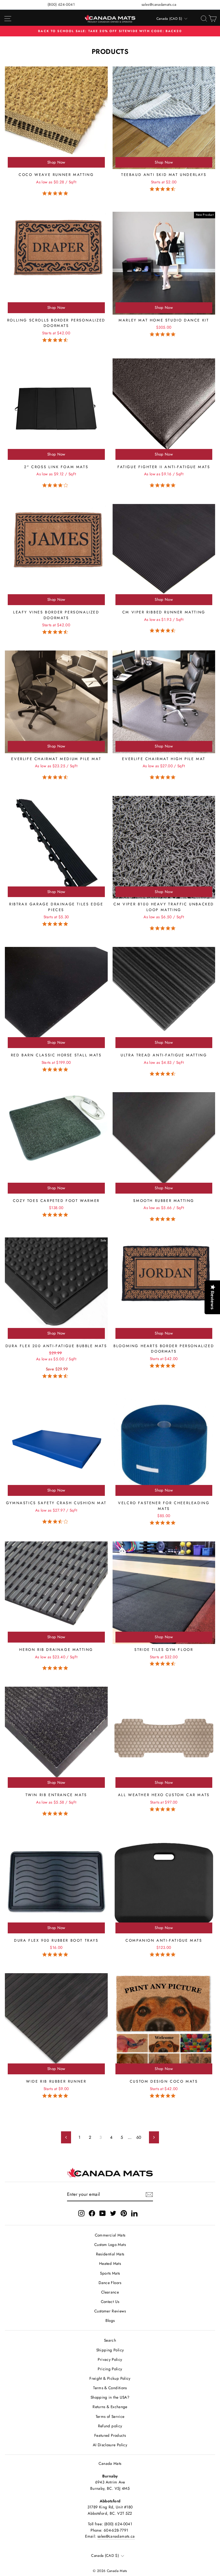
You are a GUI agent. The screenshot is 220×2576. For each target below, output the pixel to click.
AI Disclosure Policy (110, 2445)
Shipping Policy (110, 2350)
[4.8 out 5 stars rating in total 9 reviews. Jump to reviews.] (164, 777)
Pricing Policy (110, 2369)
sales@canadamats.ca (159, 4)
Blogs (110, 2320)
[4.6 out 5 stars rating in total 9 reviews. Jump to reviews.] (56, 777)
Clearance (110, 2292)
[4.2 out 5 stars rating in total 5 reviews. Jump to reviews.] (56, 485)
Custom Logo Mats (110, 2245)
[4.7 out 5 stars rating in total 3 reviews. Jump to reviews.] (164, 1074)
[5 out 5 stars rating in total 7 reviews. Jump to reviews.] (56, 1955)
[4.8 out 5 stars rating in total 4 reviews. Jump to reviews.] (56, 1069)
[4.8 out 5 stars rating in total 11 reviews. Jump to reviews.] (56, 1215)
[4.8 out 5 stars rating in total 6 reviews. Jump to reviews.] (56, 1813)
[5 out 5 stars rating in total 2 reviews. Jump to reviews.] (164, 1955)
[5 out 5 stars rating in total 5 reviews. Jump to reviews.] (164, 334)
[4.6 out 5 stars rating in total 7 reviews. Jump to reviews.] (164, 189)
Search (110, 2340)
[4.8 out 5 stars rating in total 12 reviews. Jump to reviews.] (56, 193)
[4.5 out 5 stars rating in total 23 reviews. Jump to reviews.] (56, 632)
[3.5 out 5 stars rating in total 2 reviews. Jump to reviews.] (56, 1521)
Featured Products (110, 2435)
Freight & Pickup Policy (110, 2378)
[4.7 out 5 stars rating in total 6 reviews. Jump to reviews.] (56, 1376)
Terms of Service (110, 2416)
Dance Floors (110, 2283)
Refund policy (110, 2426)
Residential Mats (110, 2254)
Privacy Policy (110, 2359)
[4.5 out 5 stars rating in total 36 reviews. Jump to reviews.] (56, 340)
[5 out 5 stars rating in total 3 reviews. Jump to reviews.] (164, 485)
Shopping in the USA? (110, 2397)
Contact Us (110, 2302)
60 (139, 2137)
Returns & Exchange (110, 2407)
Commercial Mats (110, 2235)
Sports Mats (110, 2273)
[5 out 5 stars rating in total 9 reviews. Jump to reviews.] (164, 928)
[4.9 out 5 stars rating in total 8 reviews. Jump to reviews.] (164, 1366)
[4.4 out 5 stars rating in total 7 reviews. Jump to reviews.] (164, 631)
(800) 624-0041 (61, 4)
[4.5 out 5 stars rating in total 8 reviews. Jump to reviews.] (164, 1664)
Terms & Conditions (110, 2388)
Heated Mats (110, 2263)
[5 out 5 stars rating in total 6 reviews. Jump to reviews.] (164, 1219)
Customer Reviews (110, 2311)
